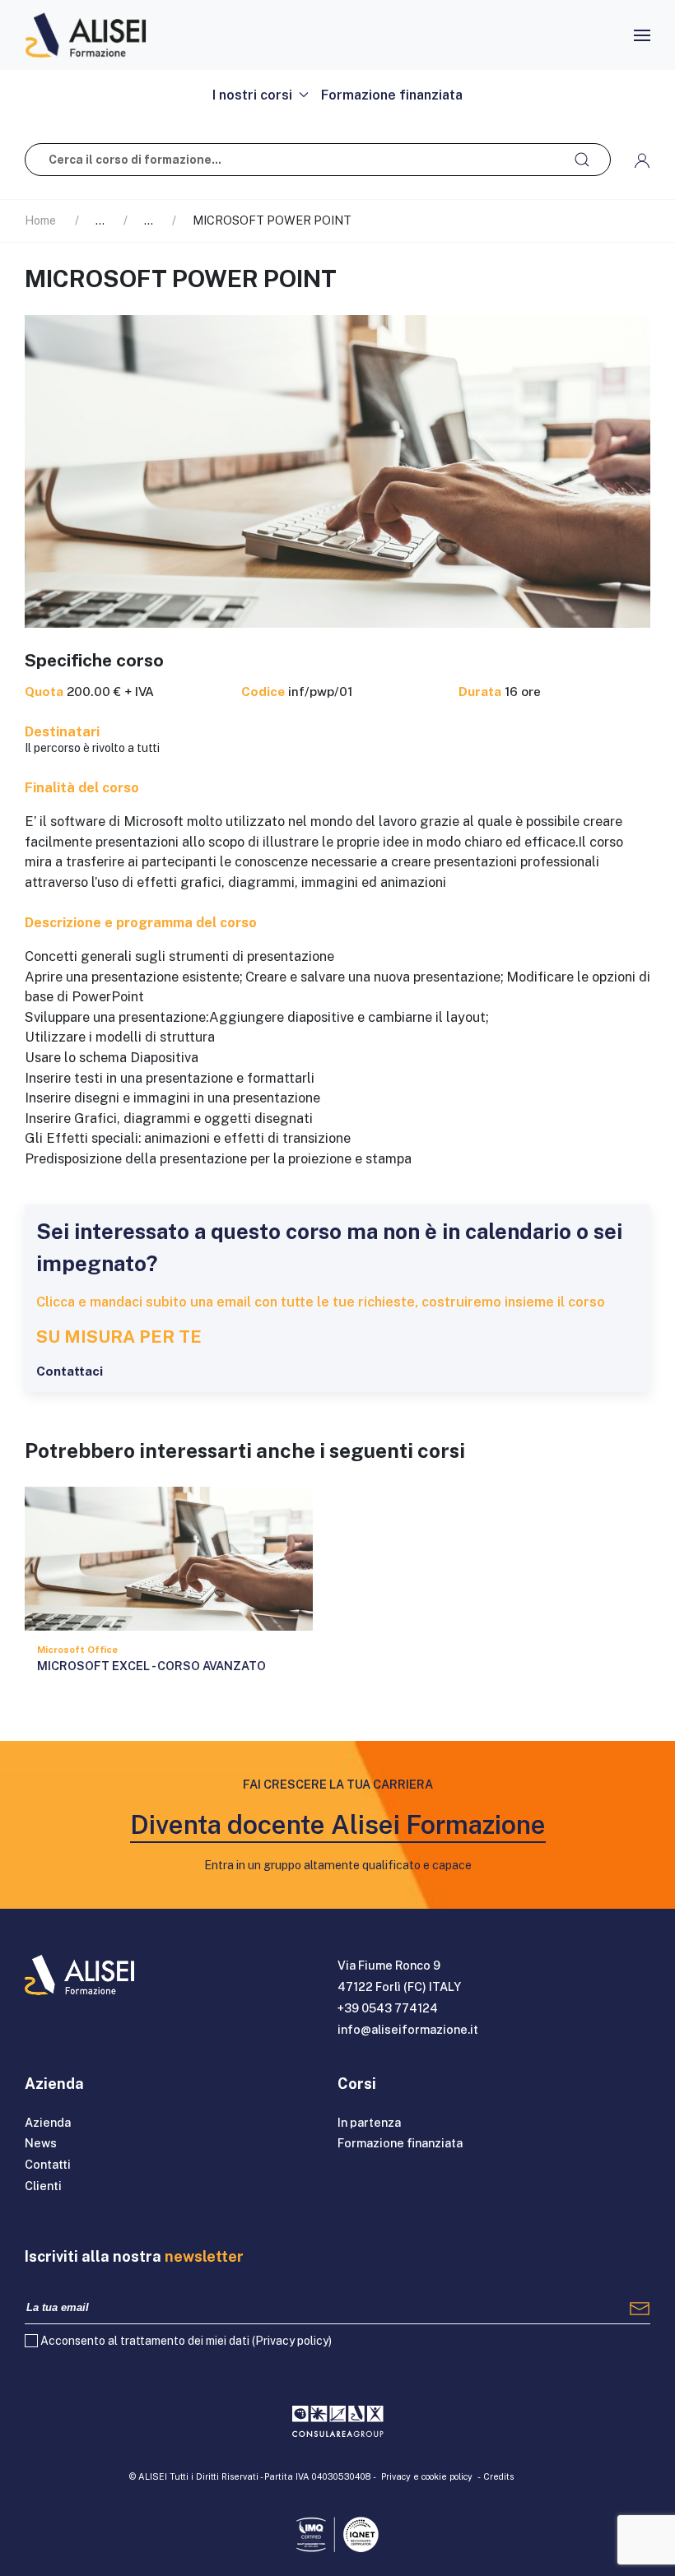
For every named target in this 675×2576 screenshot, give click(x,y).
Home (40, 220)
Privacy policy (292, 2341)
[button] (642, 35)
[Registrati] (640, 2308)
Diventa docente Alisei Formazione (338, 1824)
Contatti (48, 2164)
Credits (498, 2476)
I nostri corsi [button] (252, 95)
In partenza (369, 2122)
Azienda (48, 2122)
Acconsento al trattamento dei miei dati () (186, 2341)
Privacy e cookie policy (427, 2476)
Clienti (43, 2186)
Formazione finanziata (392, 95)
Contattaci (70, 1371)
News (41, 2143)
